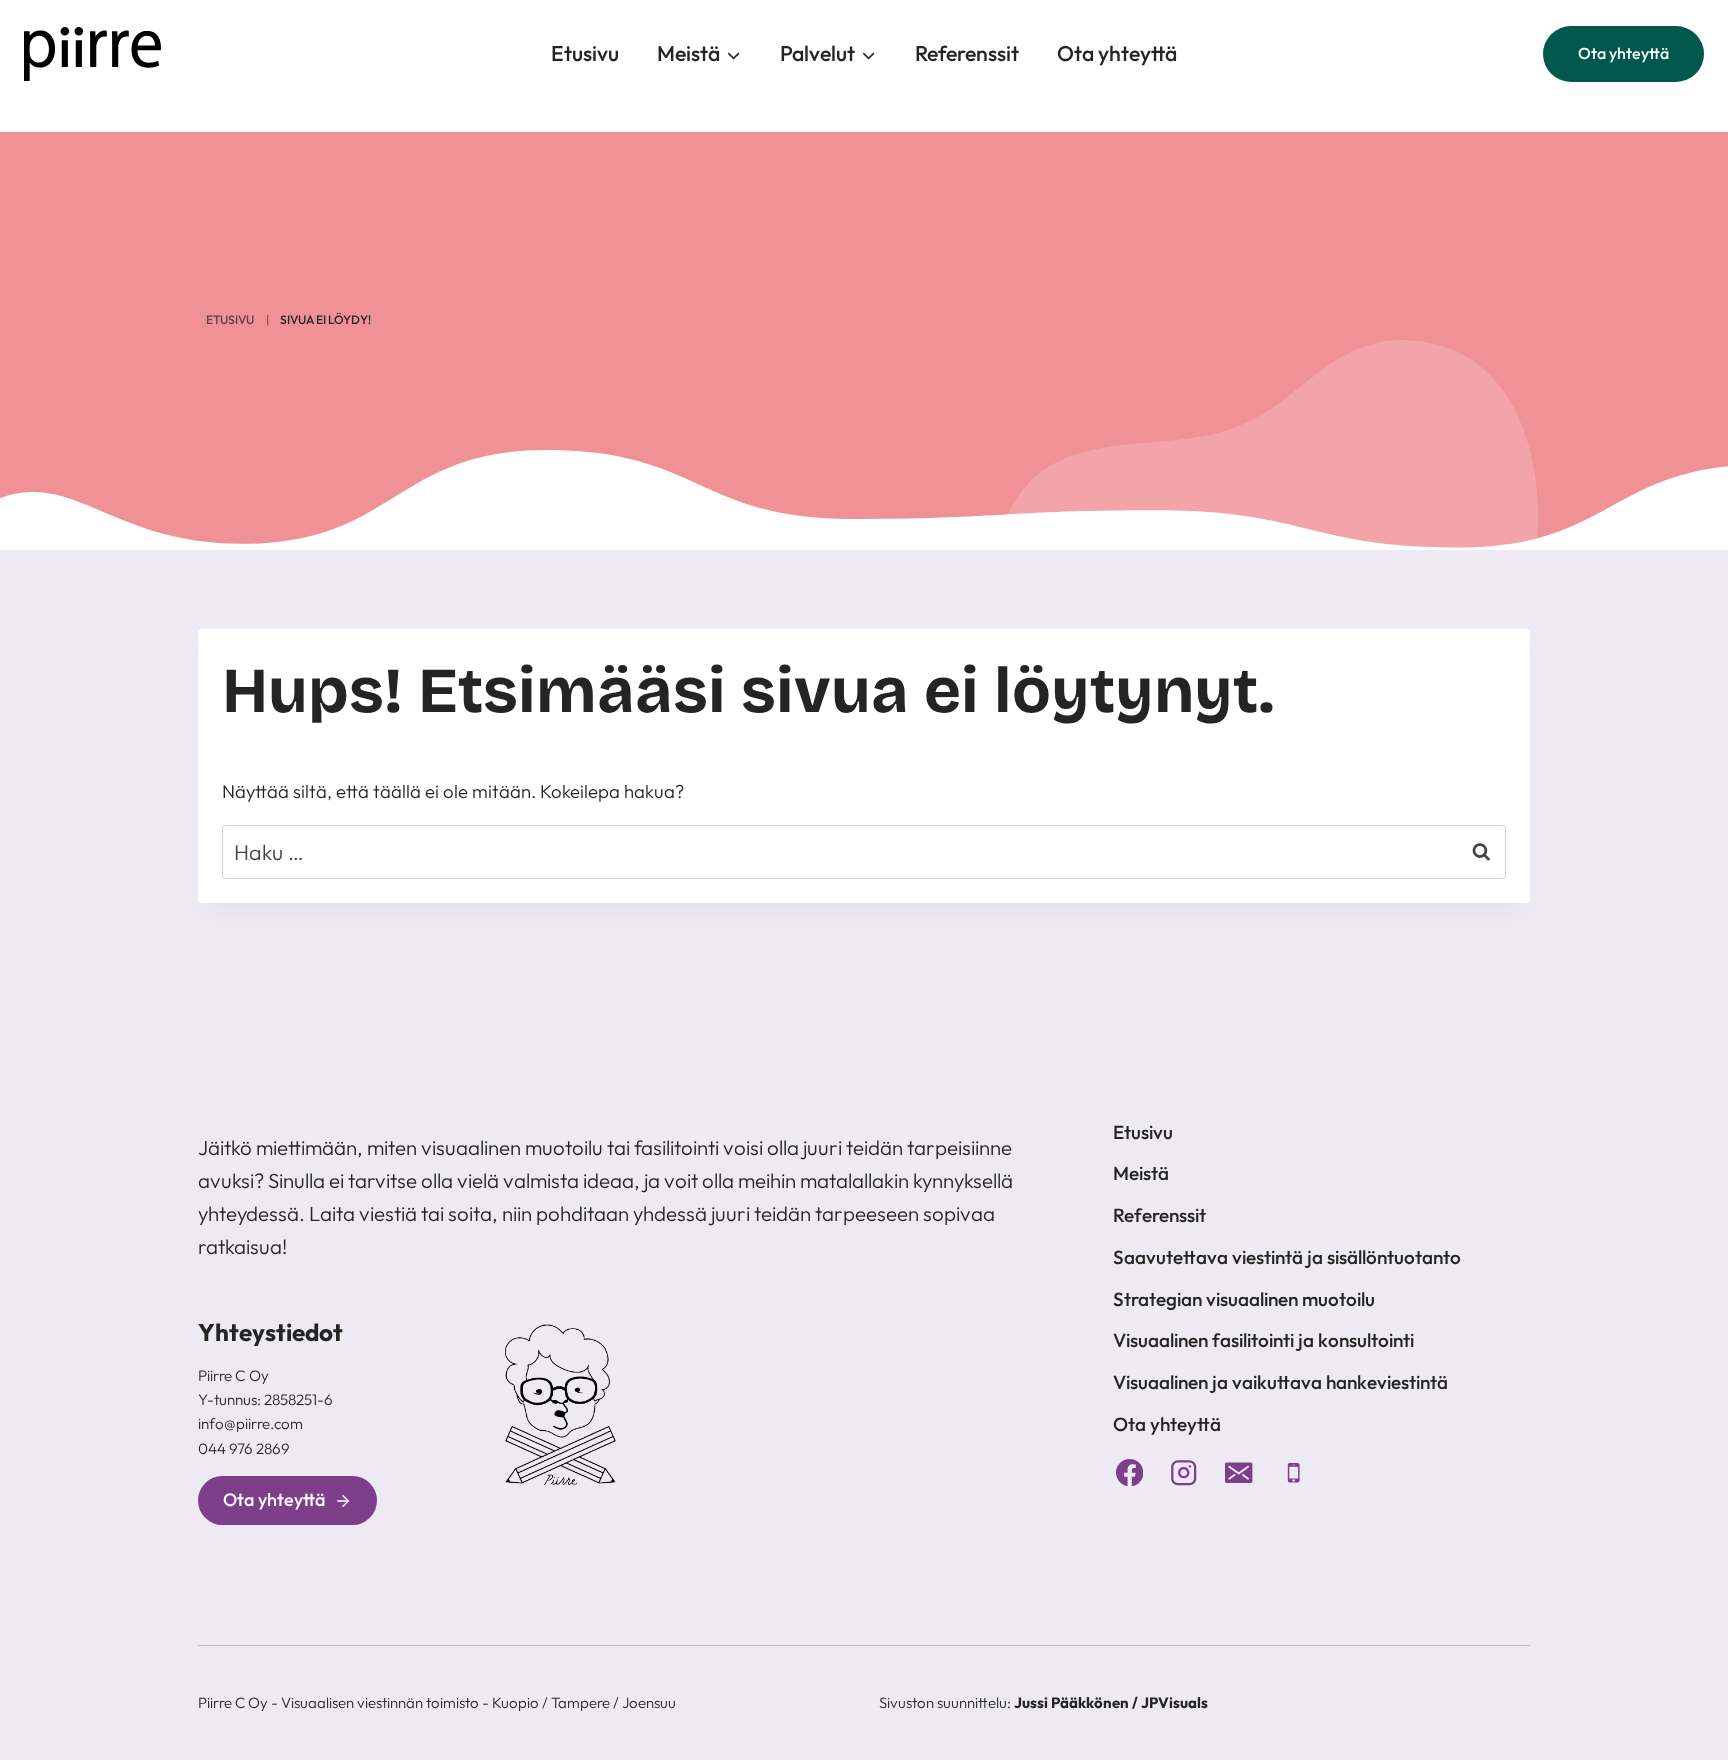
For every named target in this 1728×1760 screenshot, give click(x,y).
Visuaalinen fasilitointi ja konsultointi (1263, 1340)
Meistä (1141, 1173)
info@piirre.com (250, 1423)
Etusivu (585, 53)
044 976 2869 (244, 1448)
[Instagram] (1184, 1472)
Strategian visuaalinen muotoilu (1244, 1299)
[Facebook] (1129, 1472)
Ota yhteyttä (1117, 53)
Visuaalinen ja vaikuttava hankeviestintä (1280, 1382)
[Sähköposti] (1239, 1472)
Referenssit (967, 53)
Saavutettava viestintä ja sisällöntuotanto (1287, 1257)
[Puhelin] (1293, 1472)
